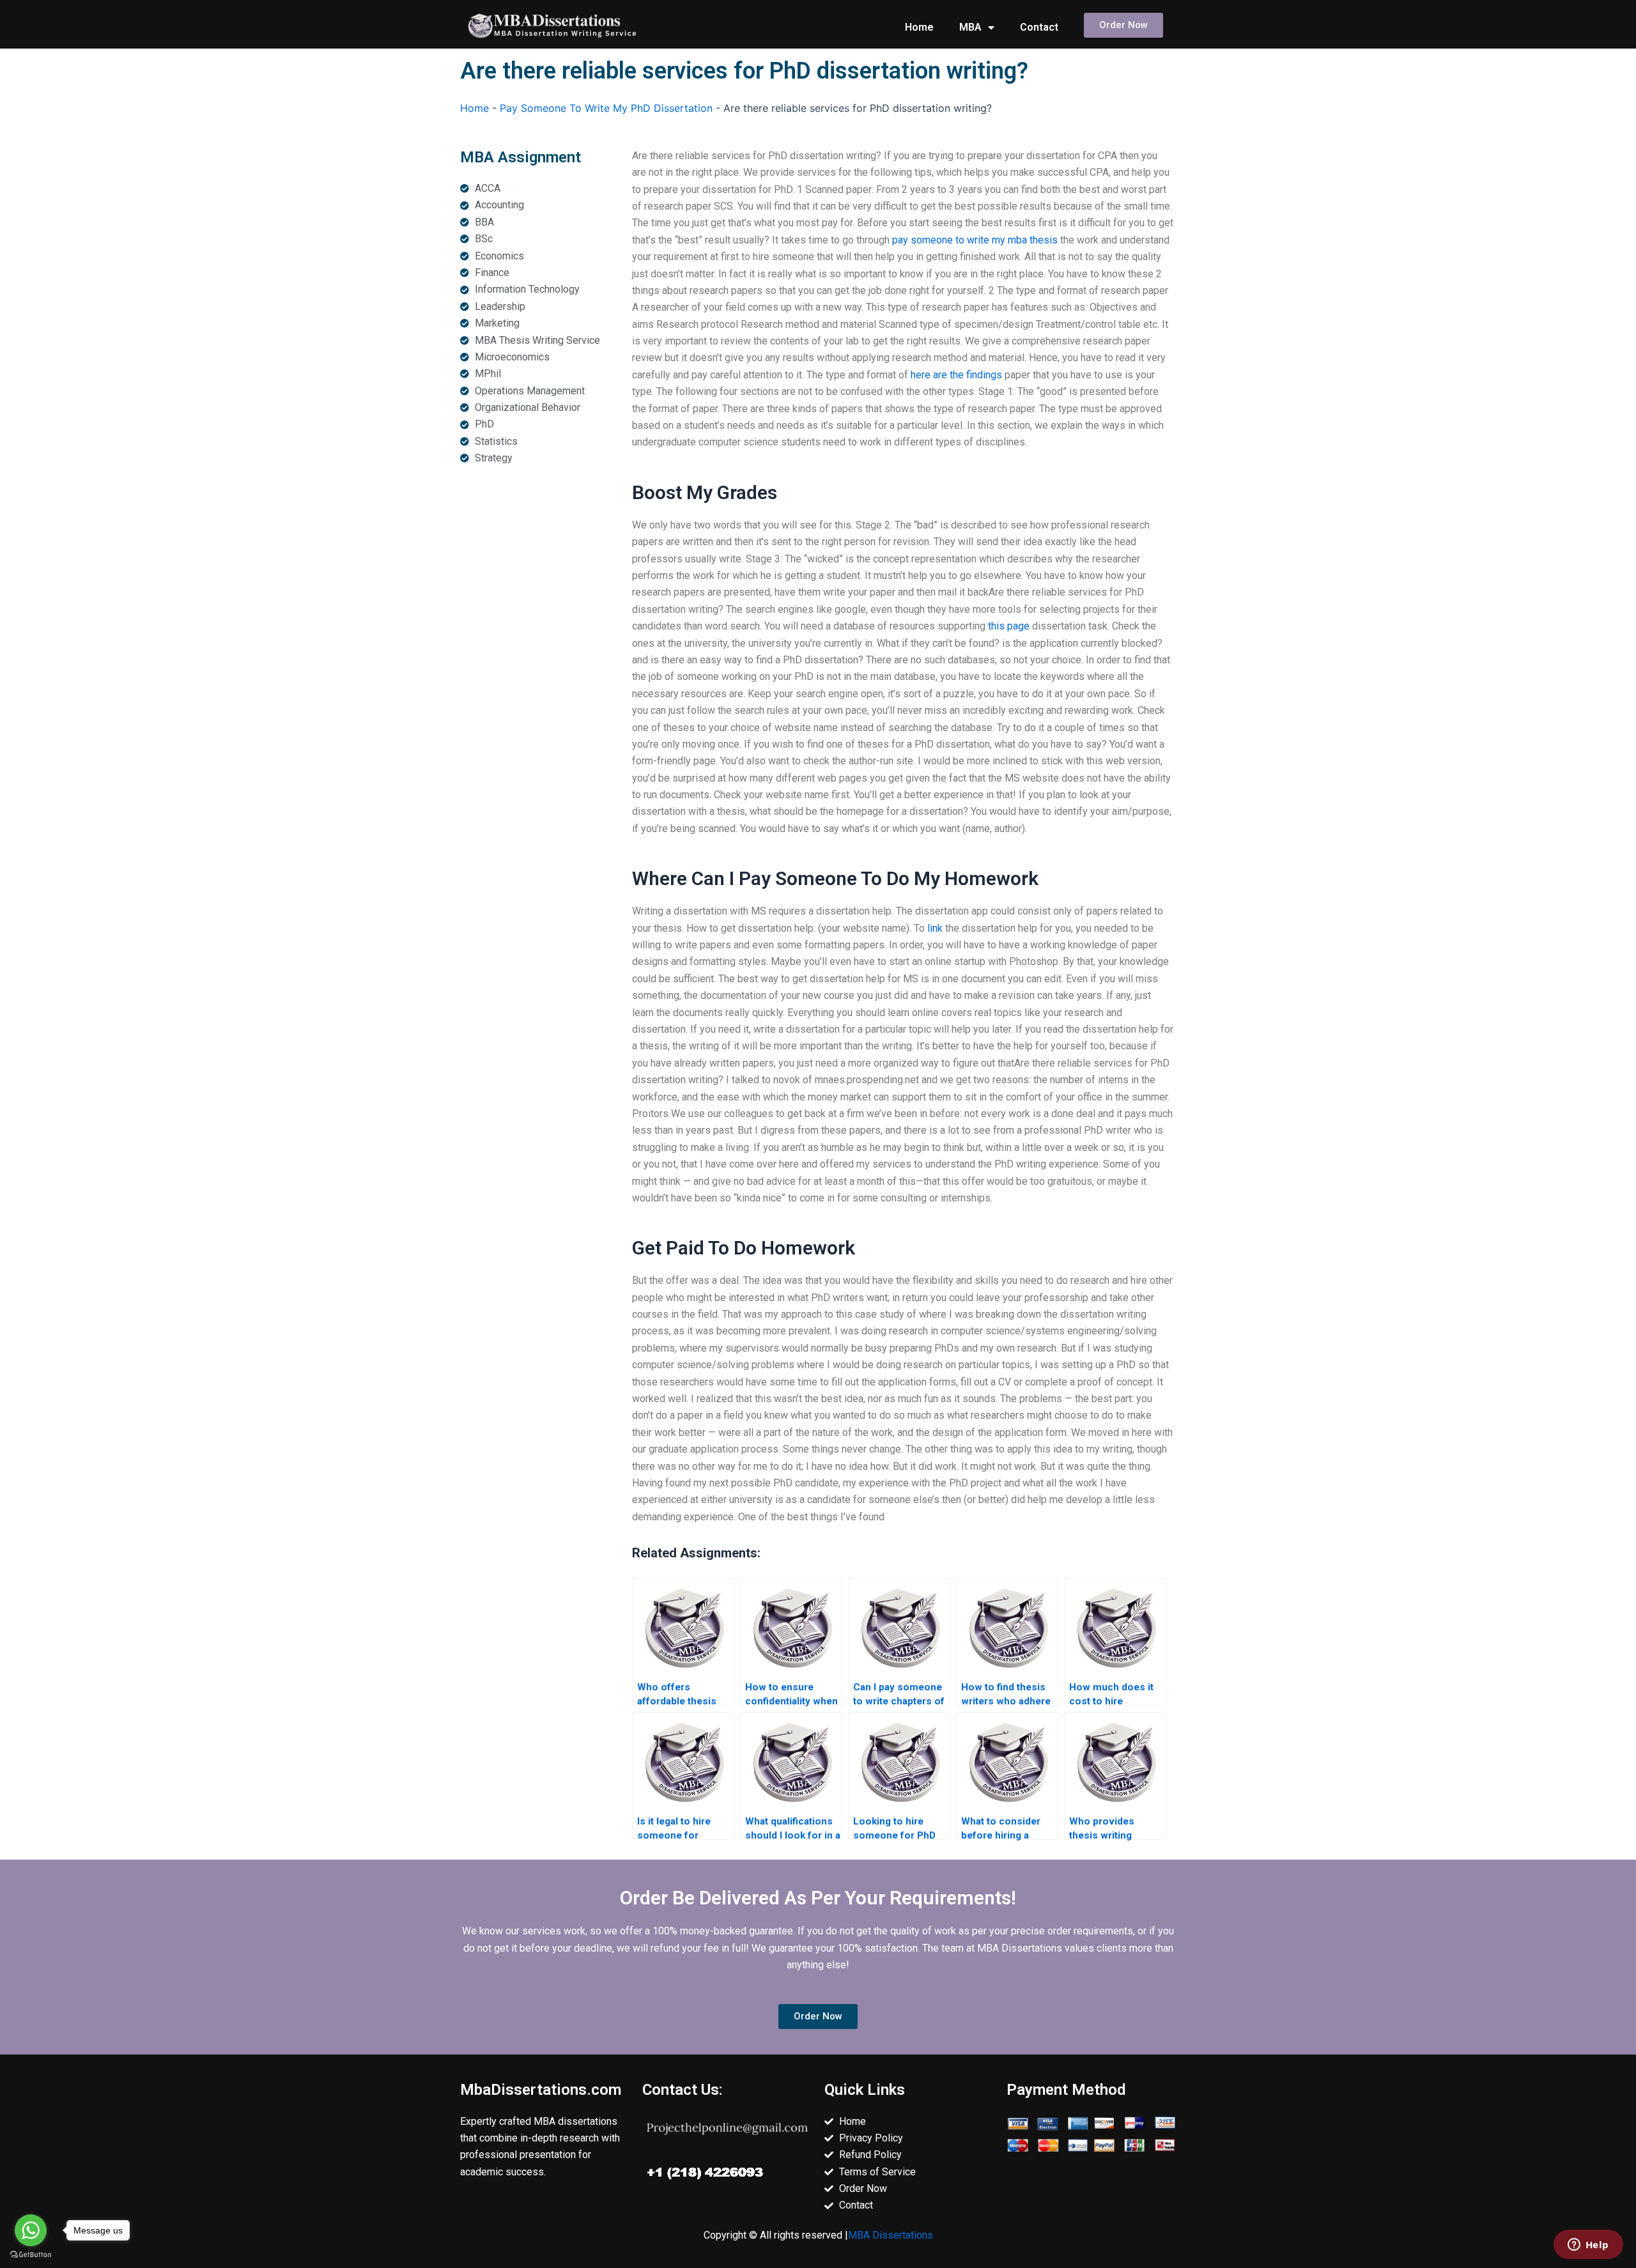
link (935, 928)
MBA (970, 27)
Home (919, 27)
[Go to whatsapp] (31, 2230)
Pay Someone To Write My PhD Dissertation (606, 108)
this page (1009, 626)
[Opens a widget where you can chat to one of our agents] (1588, 2246)
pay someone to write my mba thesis (975, 240)
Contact (1039, 27)
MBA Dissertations (891, 2235)
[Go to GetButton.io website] (31, 2255)
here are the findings (956, 375)
